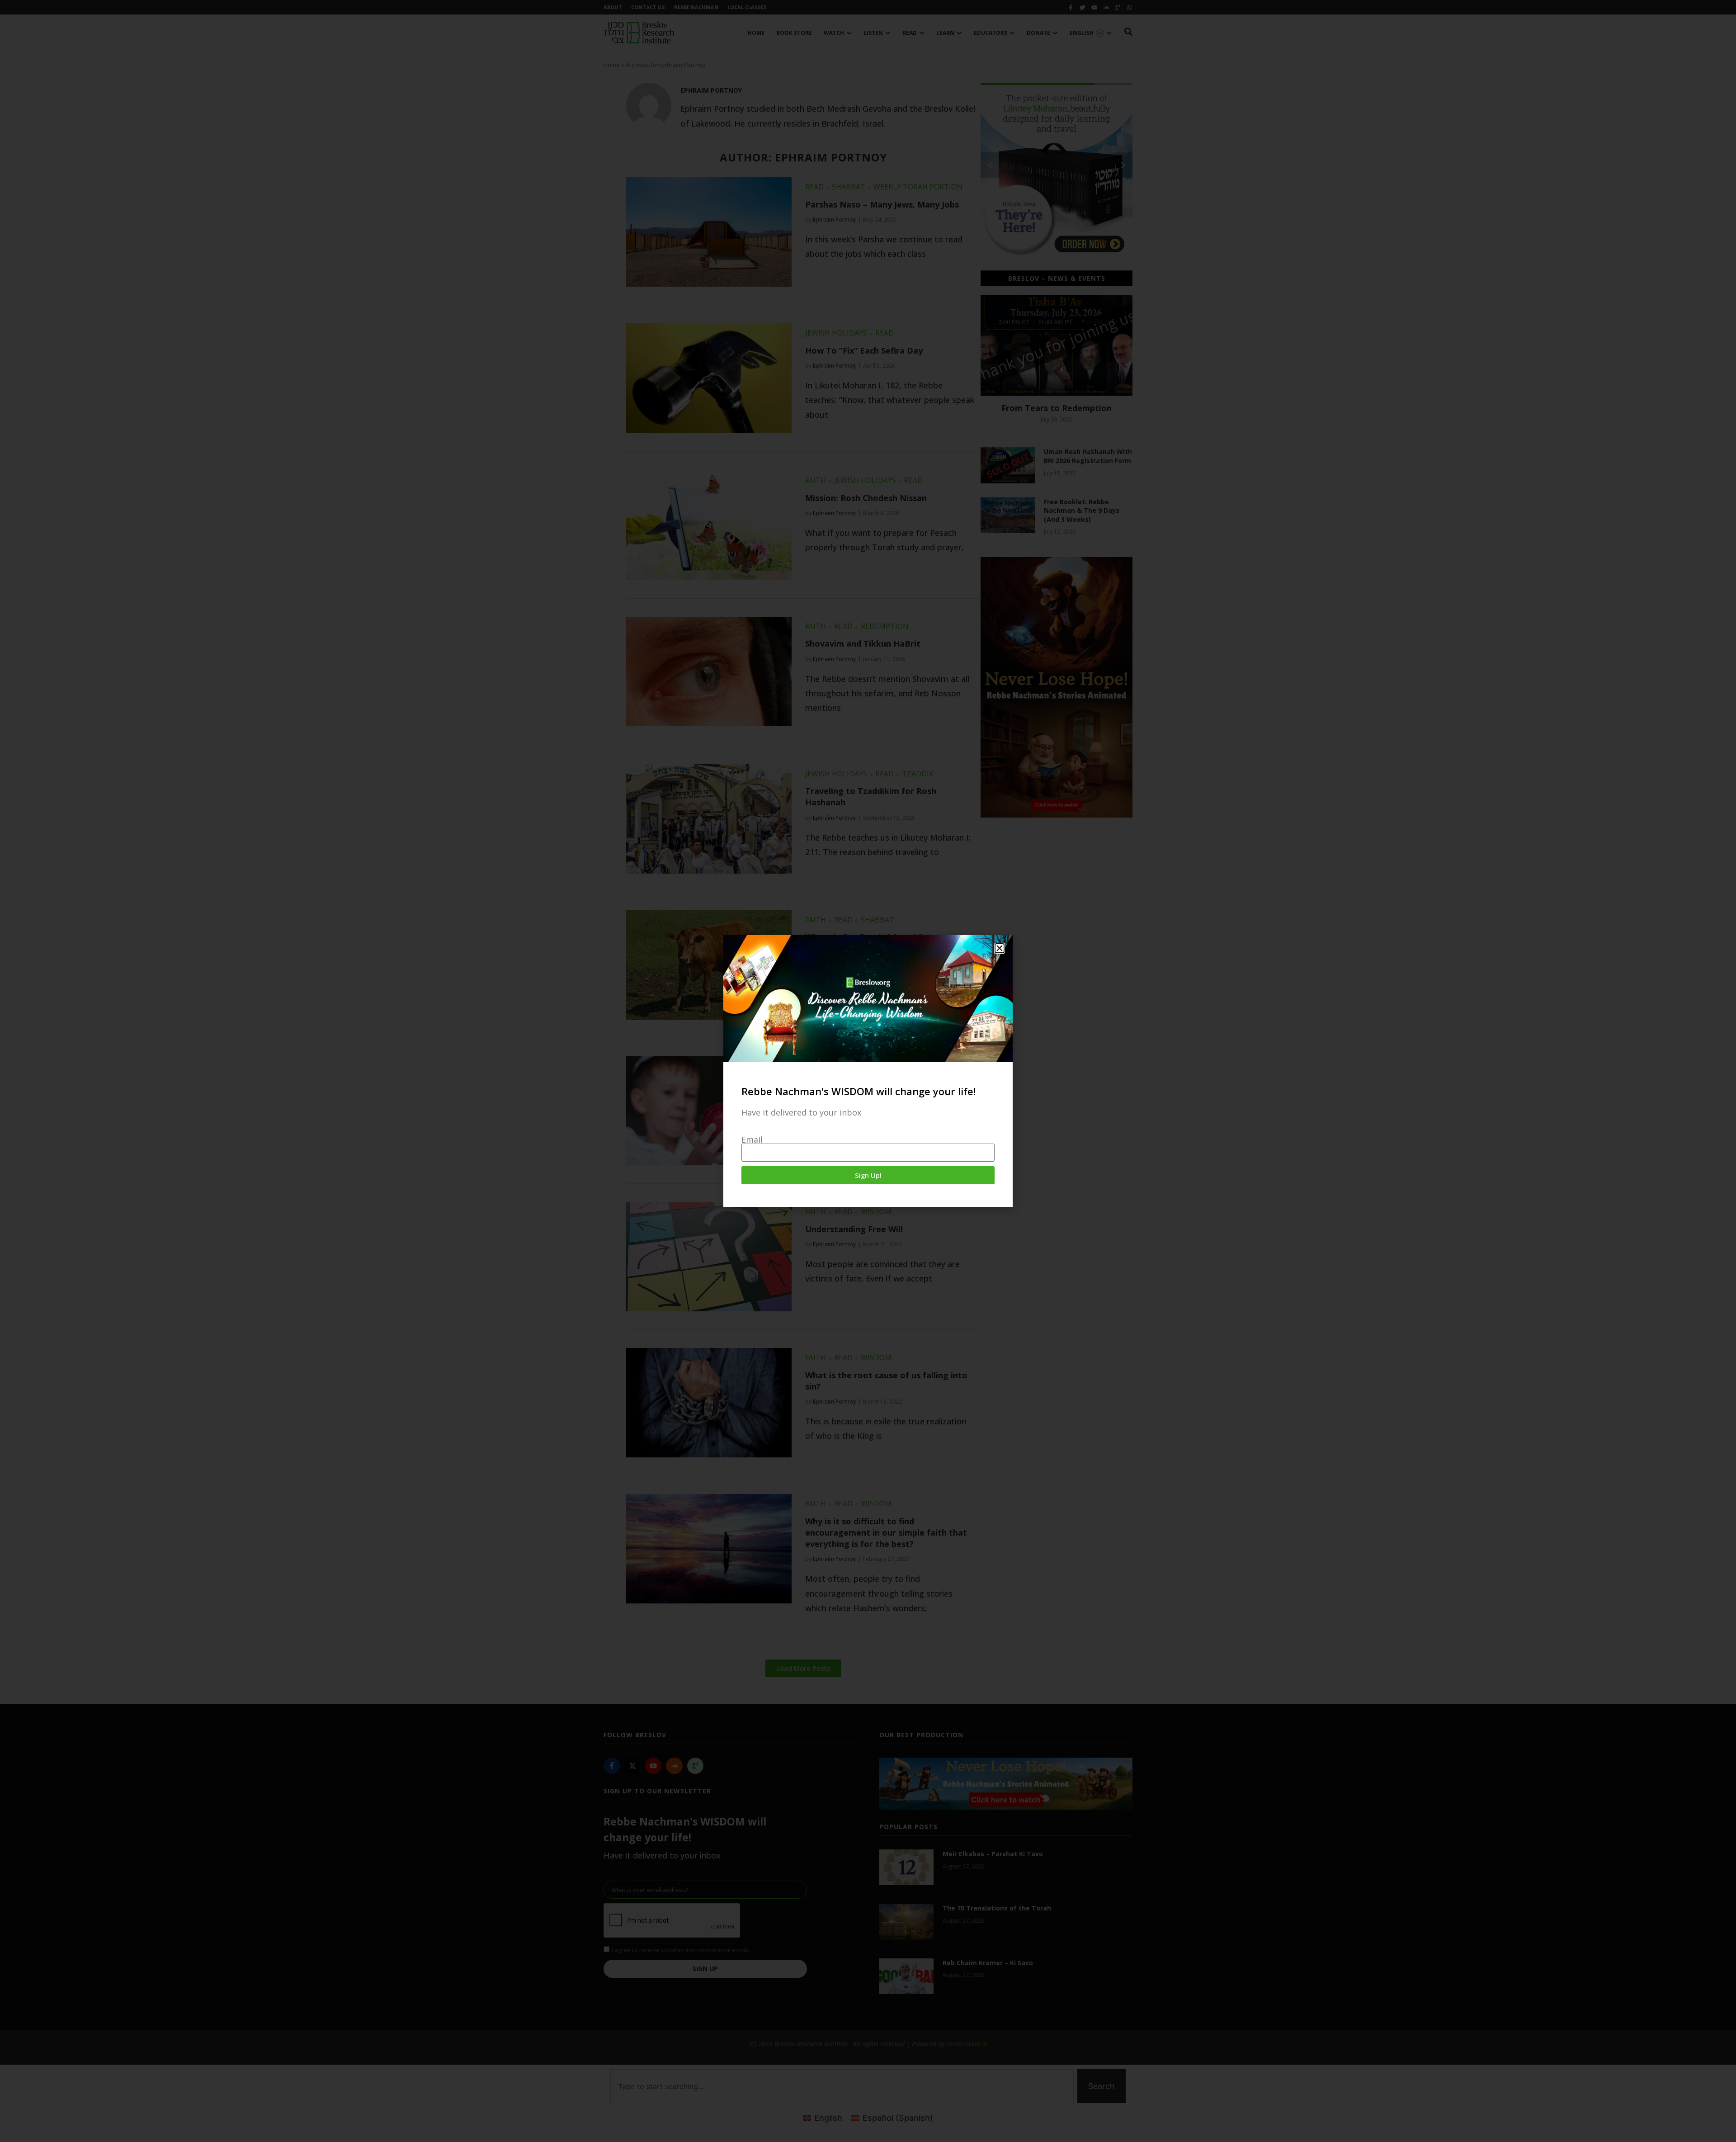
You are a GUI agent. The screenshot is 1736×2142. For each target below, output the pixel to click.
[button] (1000, 948)
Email (752, 1140)
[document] (868, 1071)
